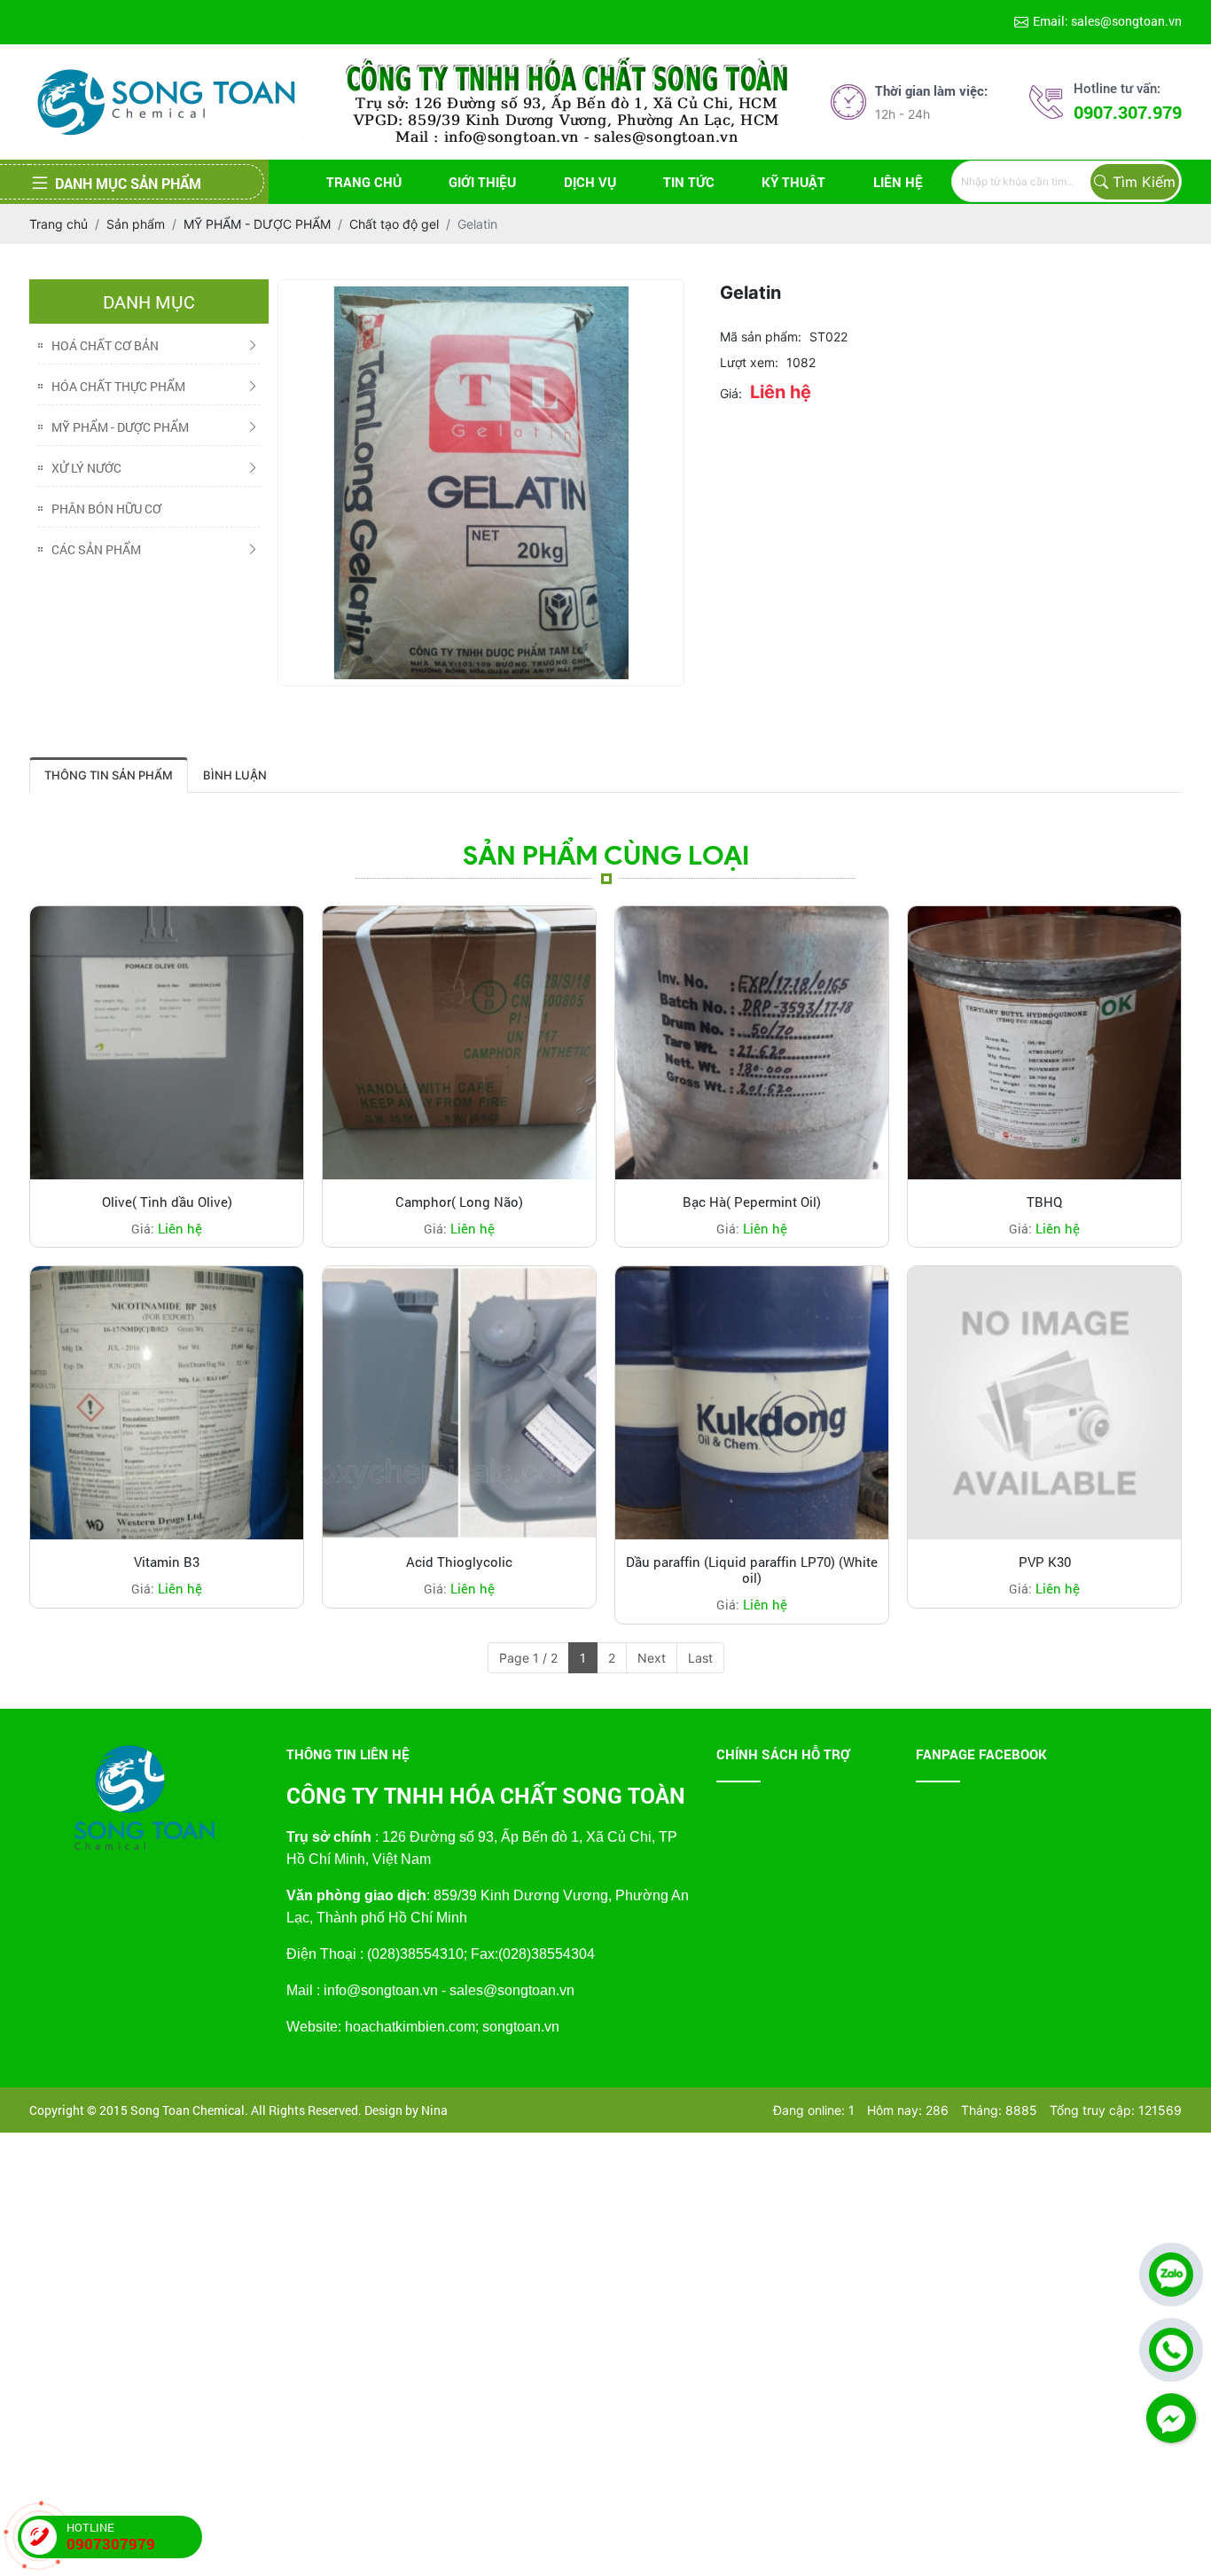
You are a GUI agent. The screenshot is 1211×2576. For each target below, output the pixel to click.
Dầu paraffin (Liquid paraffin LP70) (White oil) (752, 1570)
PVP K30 (1045, 1562)
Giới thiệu (482, 182)
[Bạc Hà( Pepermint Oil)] (752, 1043)
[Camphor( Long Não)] (459, 1043)
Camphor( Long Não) (459, 1202)
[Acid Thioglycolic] (459, 1403)
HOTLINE (111, 2537)
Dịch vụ (590, 182)
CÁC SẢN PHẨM (96, 549)
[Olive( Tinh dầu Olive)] (167, 1043)
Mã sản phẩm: (761, 337)
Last (700, 1658)
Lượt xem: (749, 362)
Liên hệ (898, 182)
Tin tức (689, 182)
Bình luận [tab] (235, 775)
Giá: (731, 393)
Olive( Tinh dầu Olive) (167, 1202)
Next (652, 1658)
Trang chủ (364, 182)
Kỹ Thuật (793, 182)
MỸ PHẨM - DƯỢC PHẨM (120, 427)
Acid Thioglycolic (459, 1562)
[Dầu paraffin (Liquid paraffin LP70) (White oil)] (752, 1403)
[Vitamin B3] (167, 1403)
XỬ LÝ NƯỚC (86, 468)
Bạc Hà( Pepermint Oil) (752, 1202)
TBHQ (1044, 1202)
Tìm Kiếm (1144, 182)
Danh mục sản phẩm (128, 183)
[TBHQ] (1044, 1043)
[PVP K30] (1044, 1403)
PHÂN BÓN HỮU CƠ (106, 509)
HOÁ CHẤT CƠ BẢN (105, 345)
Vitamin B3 (167, 1562)
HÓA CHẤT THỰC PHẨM (118, 386)
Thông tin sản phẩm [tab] (109, 775)
